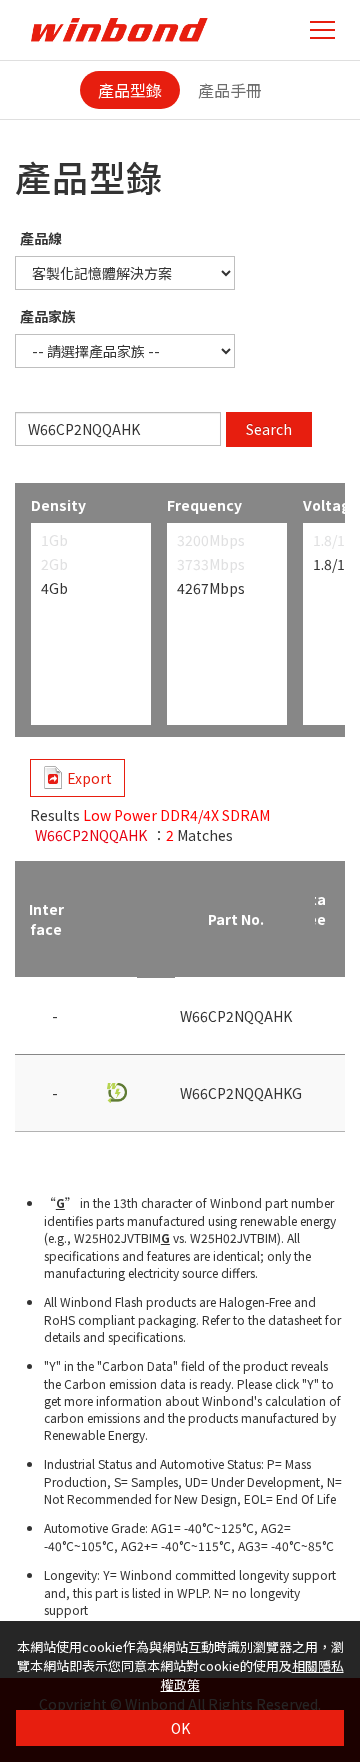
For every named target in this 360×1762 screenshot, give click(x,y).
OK (180, 1728)
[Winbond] (119, 29)
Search (269, 429)
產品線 (41, 238)
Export (89, 778)
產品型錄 (130, 90)
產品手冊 (230, 90)
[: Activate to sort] (116, 919)
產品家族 (48, 316)
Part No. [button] (236, 919)
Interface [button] (46, 919)
